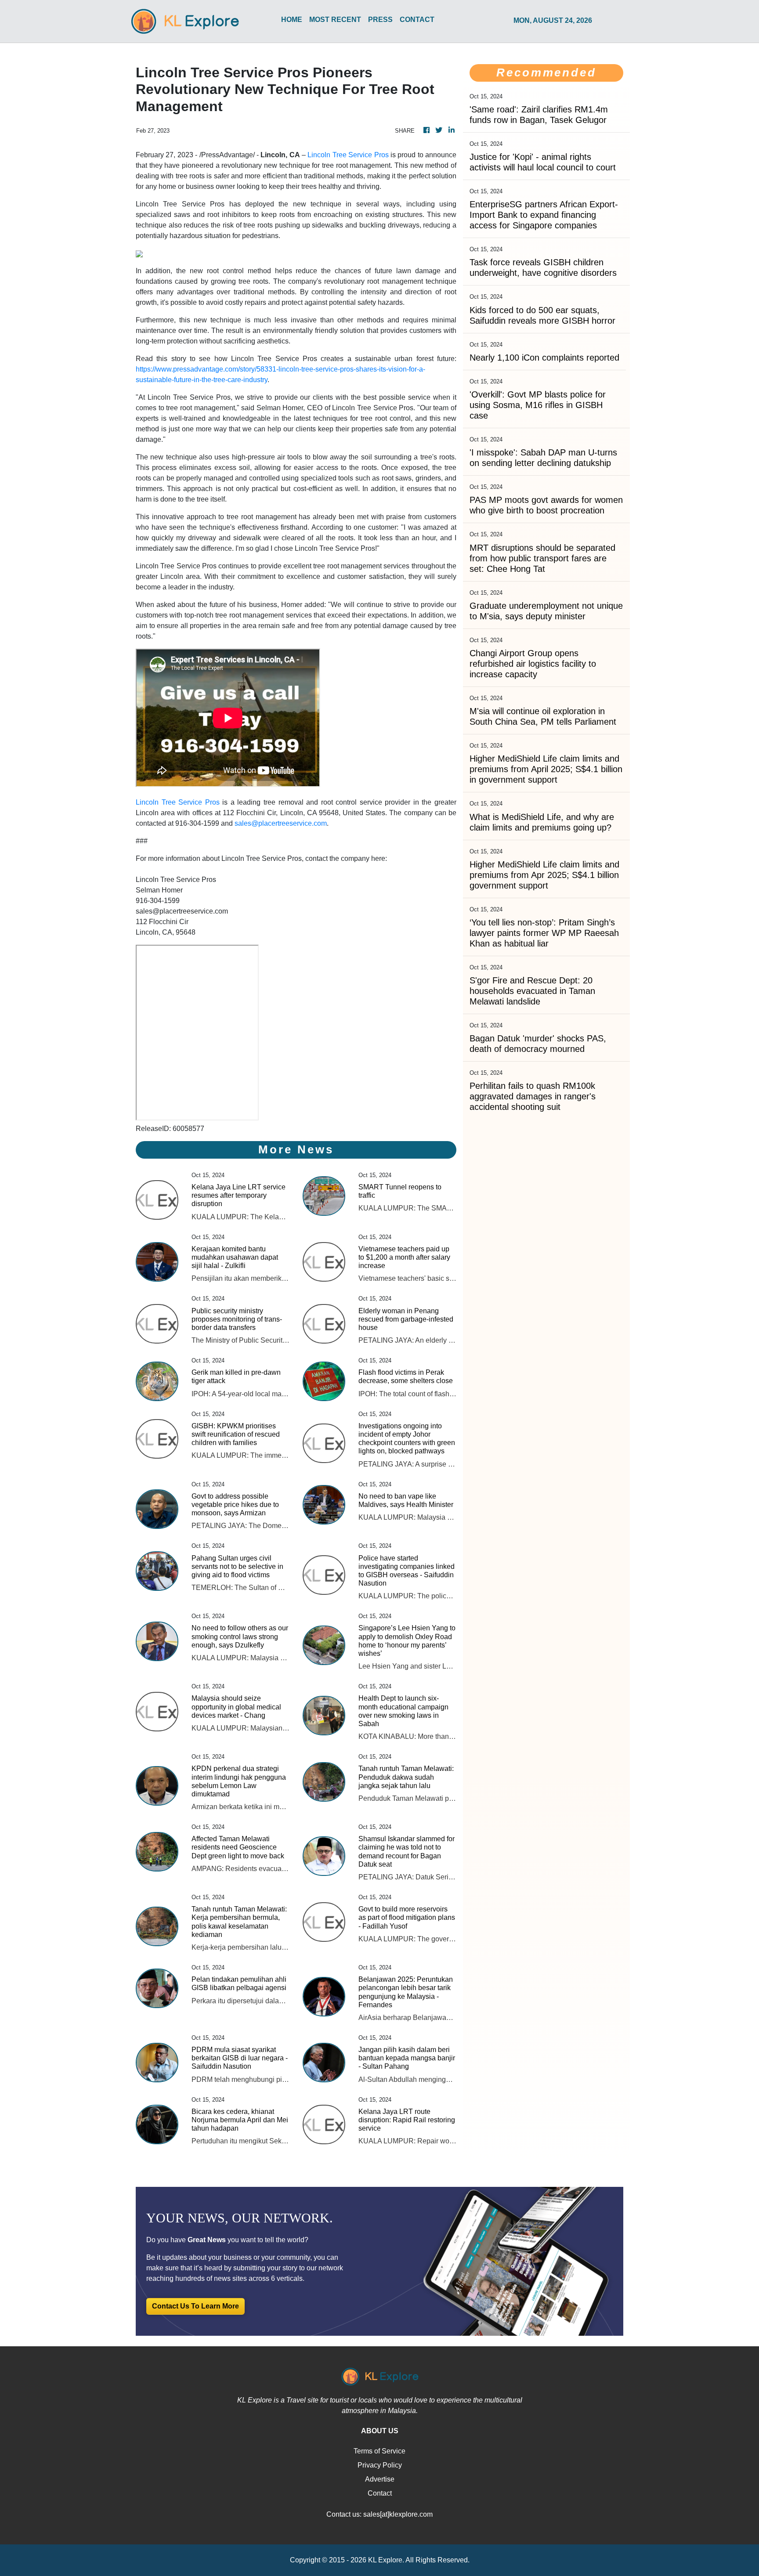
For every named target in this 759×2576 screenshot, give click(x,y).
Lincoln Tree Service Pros (348, 155)
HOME (292, 20)
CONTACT (417, 20)
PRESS (380, 20)
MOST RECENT (335, 20)
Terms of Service (379, 2451)
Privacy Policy (380, 2465)
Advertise (380, 2479)
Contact (380, 2493)
